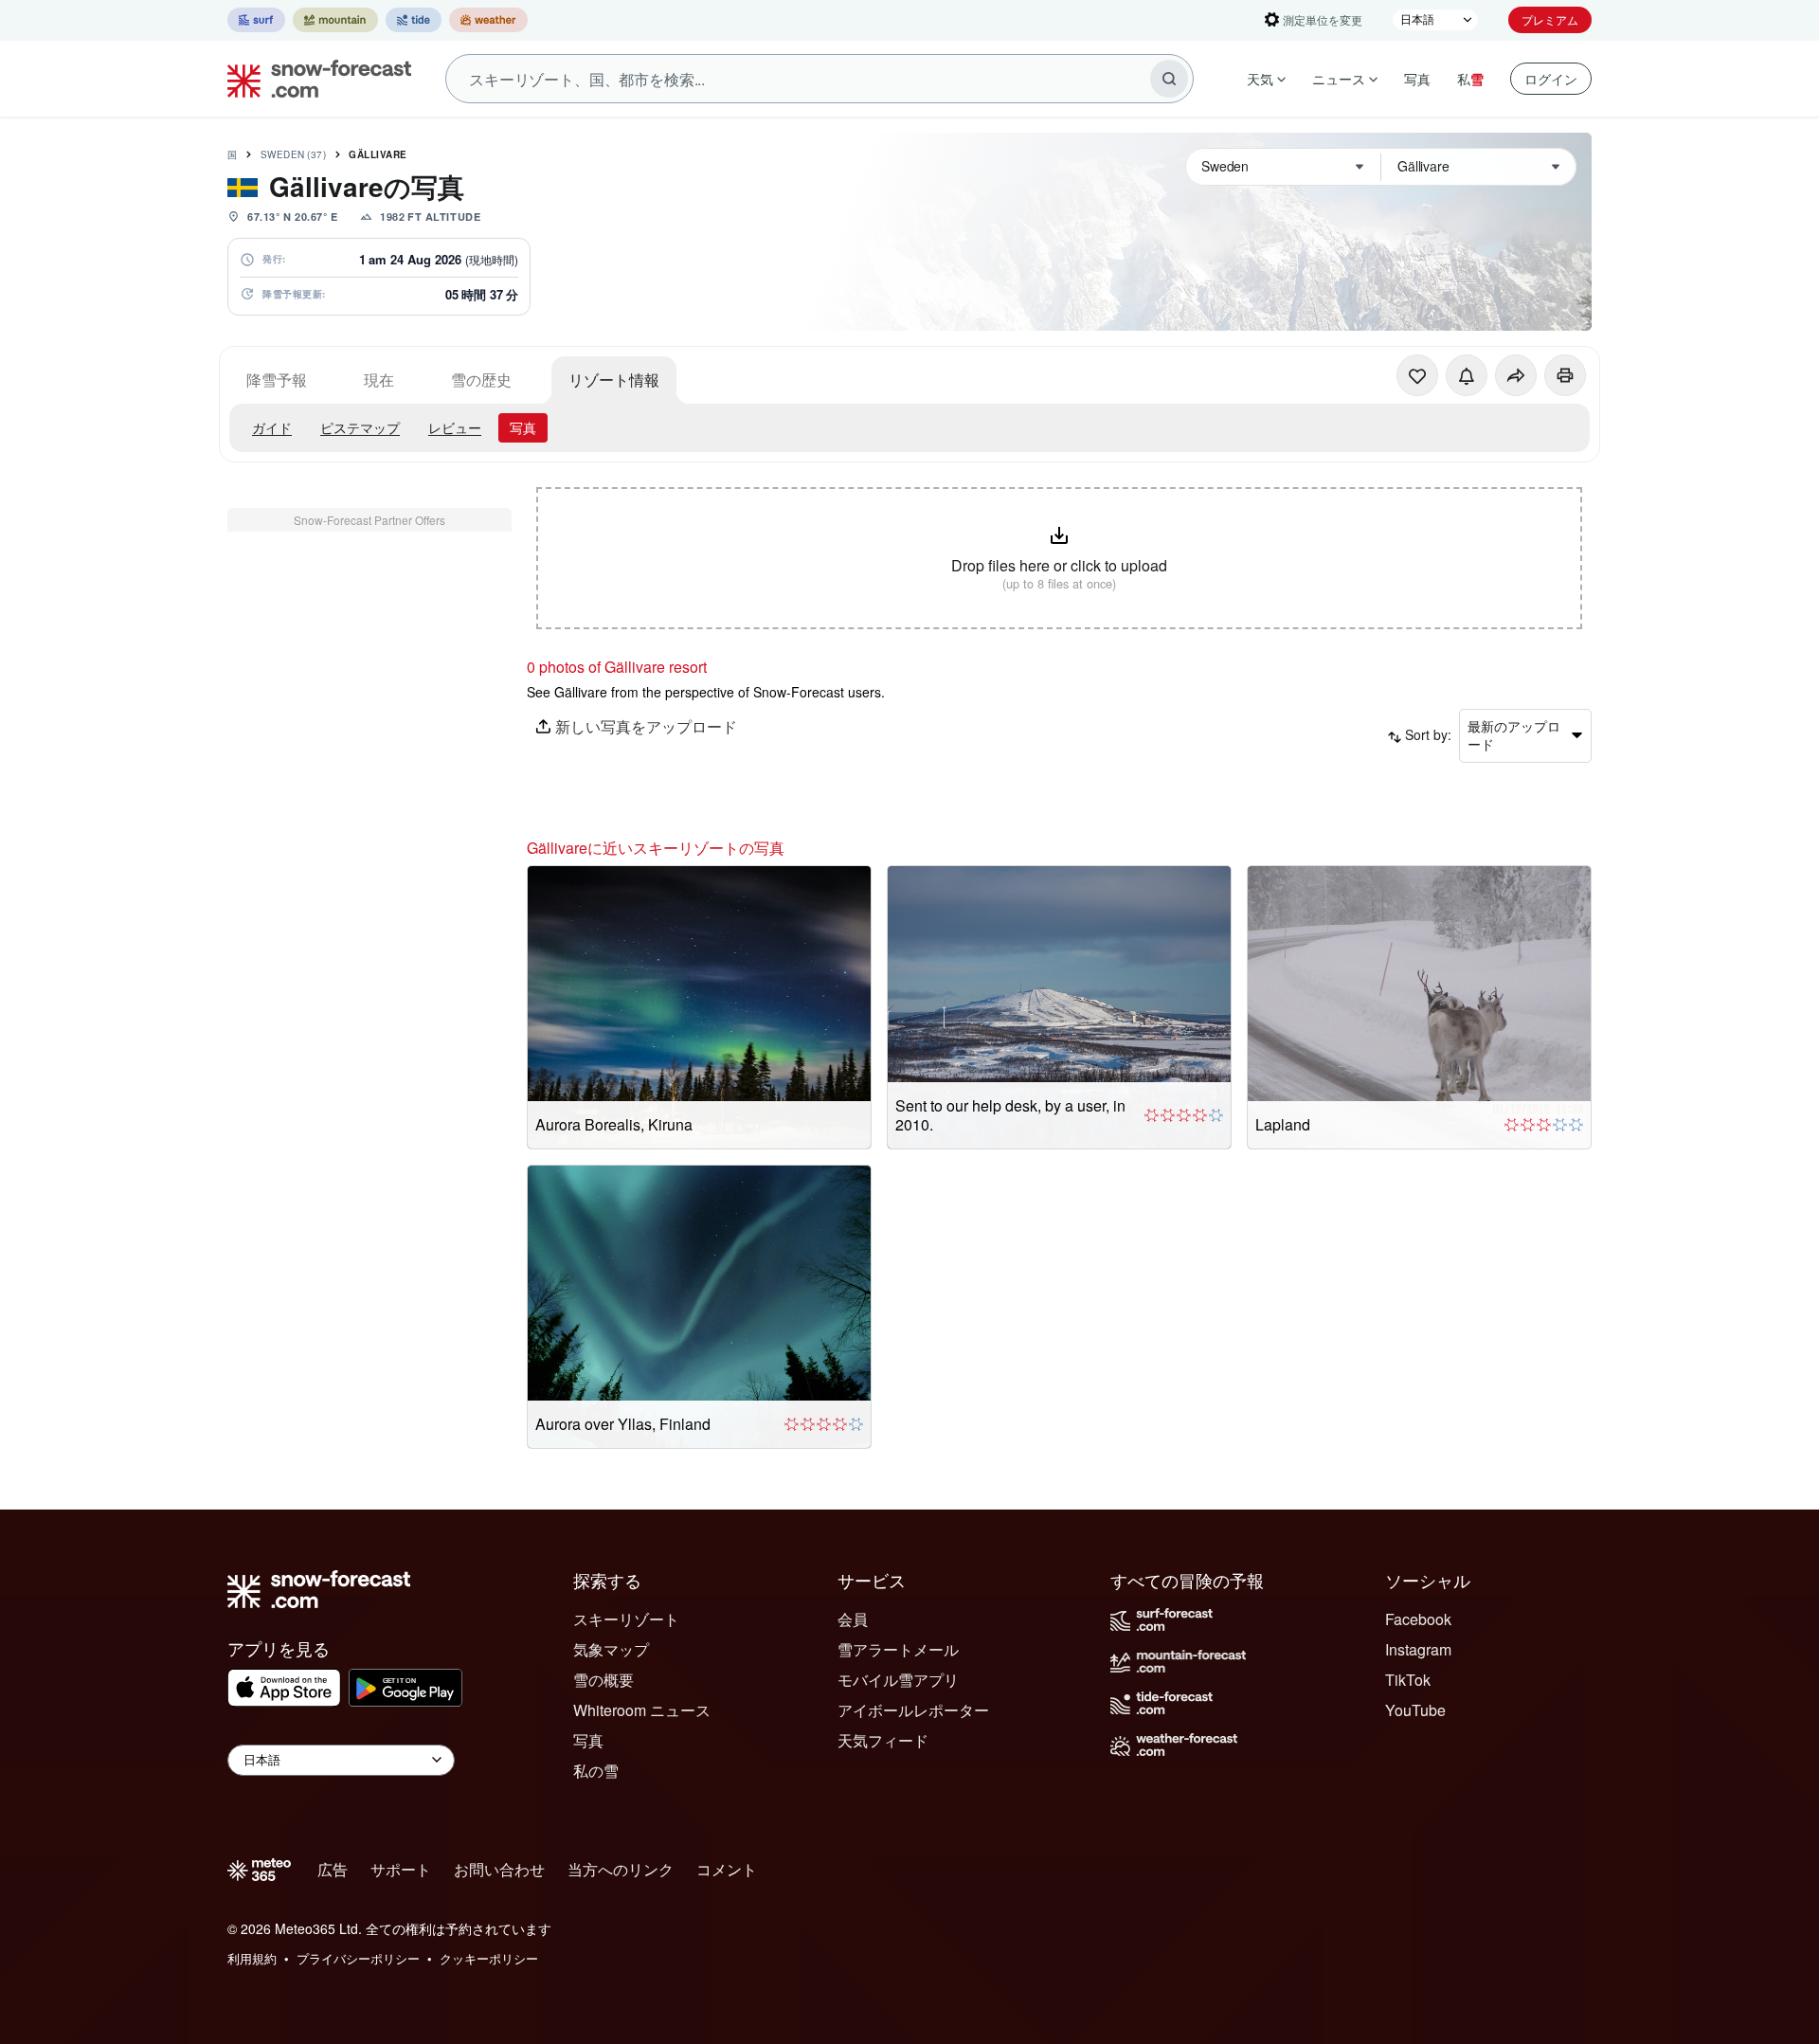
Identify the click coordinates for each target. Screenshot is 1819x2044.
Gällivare (378, 154)
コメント (727, 1869)
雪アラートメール (898, 1649)
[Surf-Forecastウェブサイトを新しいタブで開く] (256, 20)
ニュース (1339, 79)
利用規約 (252, 1958)
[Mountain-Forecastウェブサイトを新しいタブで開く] (335, 20)
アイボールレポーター (913, 1710)
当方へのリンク (621, 1869)
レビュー (455, 427)
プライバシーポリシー (358, 1958)
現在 (379, 380)
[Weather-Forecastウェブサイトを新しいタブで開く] (488, 20)
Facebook (1418, 1619)
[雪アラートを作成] (1467, 375)
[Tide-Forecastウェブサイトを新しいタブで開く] (414, 20)
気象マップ (611, 1649)
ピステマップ (360, 427)
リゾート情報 (614, 380)
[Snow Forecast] (314, 79)
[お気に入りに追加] (1417, 375)
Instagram (1418, 1649)
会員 (853, 1619)
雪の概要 (603, 1680)
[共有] (1516, 375)
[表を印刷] (1565, 375)
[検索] (1169, 79)
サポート (401, 1869)
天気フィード (883, 1740)
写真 (1417, 79)
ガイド (272, 427)
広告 (333, 1869)
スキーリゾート (626, 1619)
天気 (1260, 79)
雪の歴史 (481, 380)
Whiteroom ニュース (642, 1710)
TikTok (1408, 1680)
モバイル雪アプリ (898, 1680)
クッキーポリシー (489, 1958)
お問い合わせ (499, 1869)
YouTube (1415, 1710)
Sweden (294, 154)
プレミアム (1550, 19)
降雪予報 (277, 380)
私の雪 (596, 1771)
